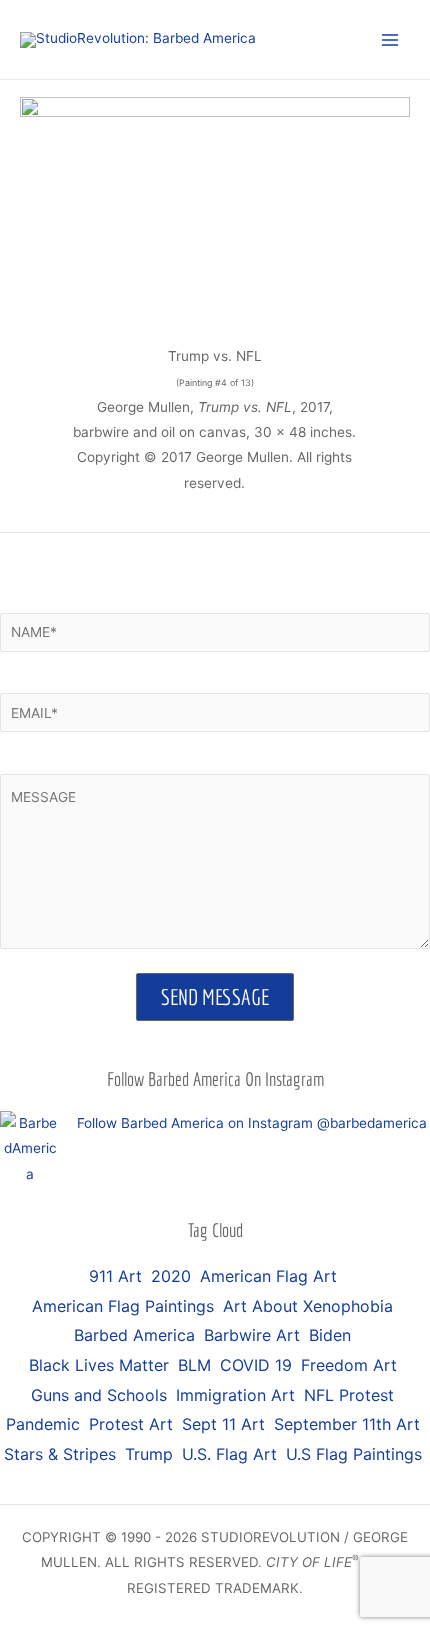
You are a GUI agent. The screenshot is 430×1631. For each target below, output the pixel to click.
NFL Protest (349, 1395)
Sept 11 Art (223, 1424)
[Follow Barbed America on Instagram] (30, 1148)
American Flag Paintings (123, 1306)
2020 (171, 1276)
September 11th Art (347, 1424)
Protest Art (131, 1424)
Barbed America (134, 1335)
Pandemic (43, 1424)
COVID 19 (256, 1365)
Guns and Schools (99, 1395)
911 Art (115, 1276)
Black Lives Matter (99, 1365)
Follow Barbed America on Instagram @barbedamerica (252, 1123)
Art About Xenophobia (308, 1306)
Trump (149, 1454)
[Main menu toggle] (390, 39)
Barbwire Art (252, 1335)
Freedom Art (349, 1365)
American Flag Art (268, 1276)
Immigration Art (235, 1395)
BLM (194, 1365)
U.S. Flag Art (229, 1454)
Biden (330, 1335)
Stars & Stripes (60, 1454)
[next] (394, 374)
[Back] (36, 374)
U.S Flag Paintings (354, 1454)
